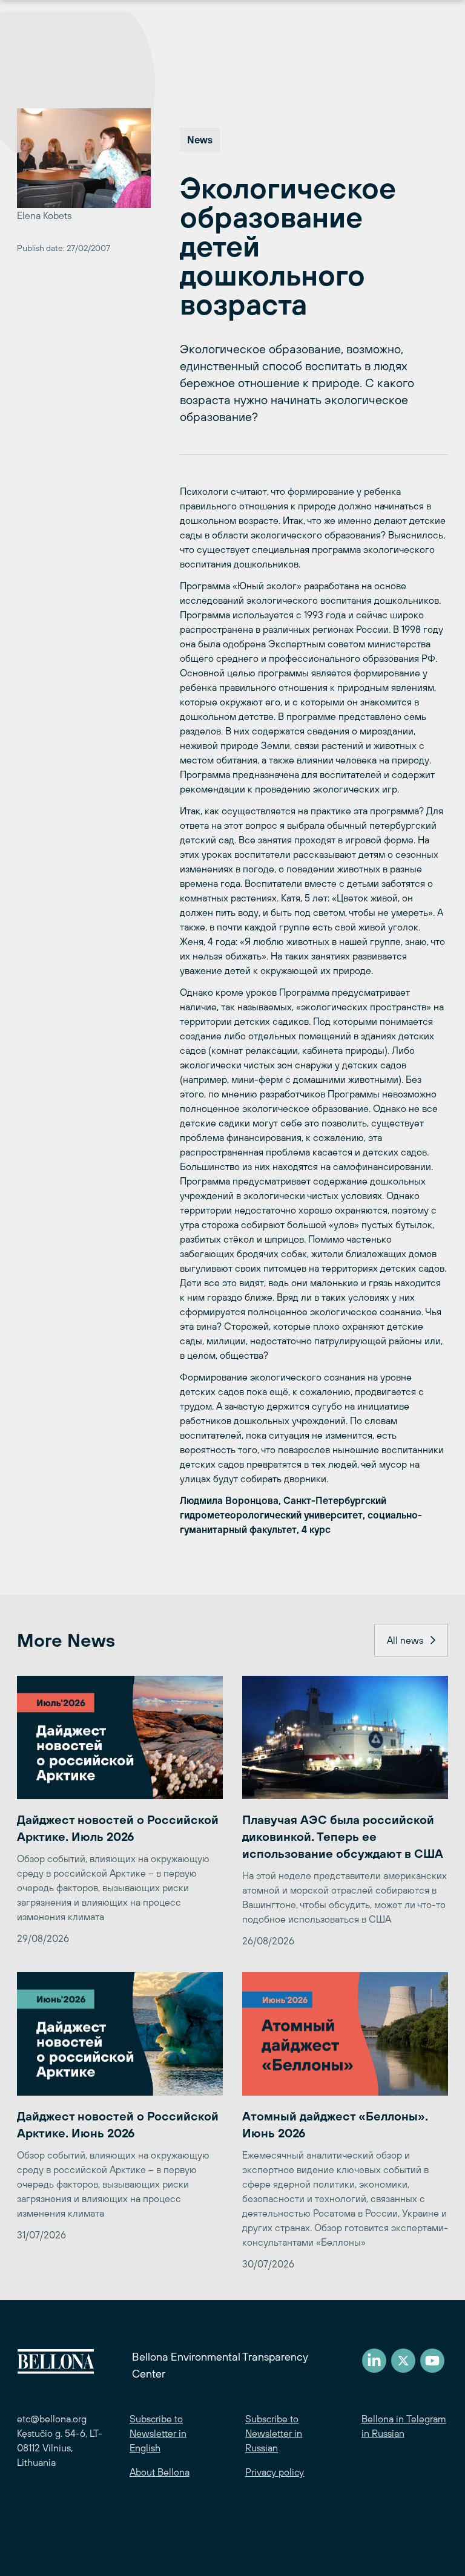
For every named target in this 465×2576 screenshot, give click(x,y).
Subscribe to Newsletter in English (158, 2433)
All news (405, 1640)
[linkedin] (374, 2361)
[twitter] (403, 2361)
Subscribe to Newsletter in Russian (274, 2433)
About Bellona (160, 2472)
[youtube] (432, 2361)
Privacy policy (275, 2472)
